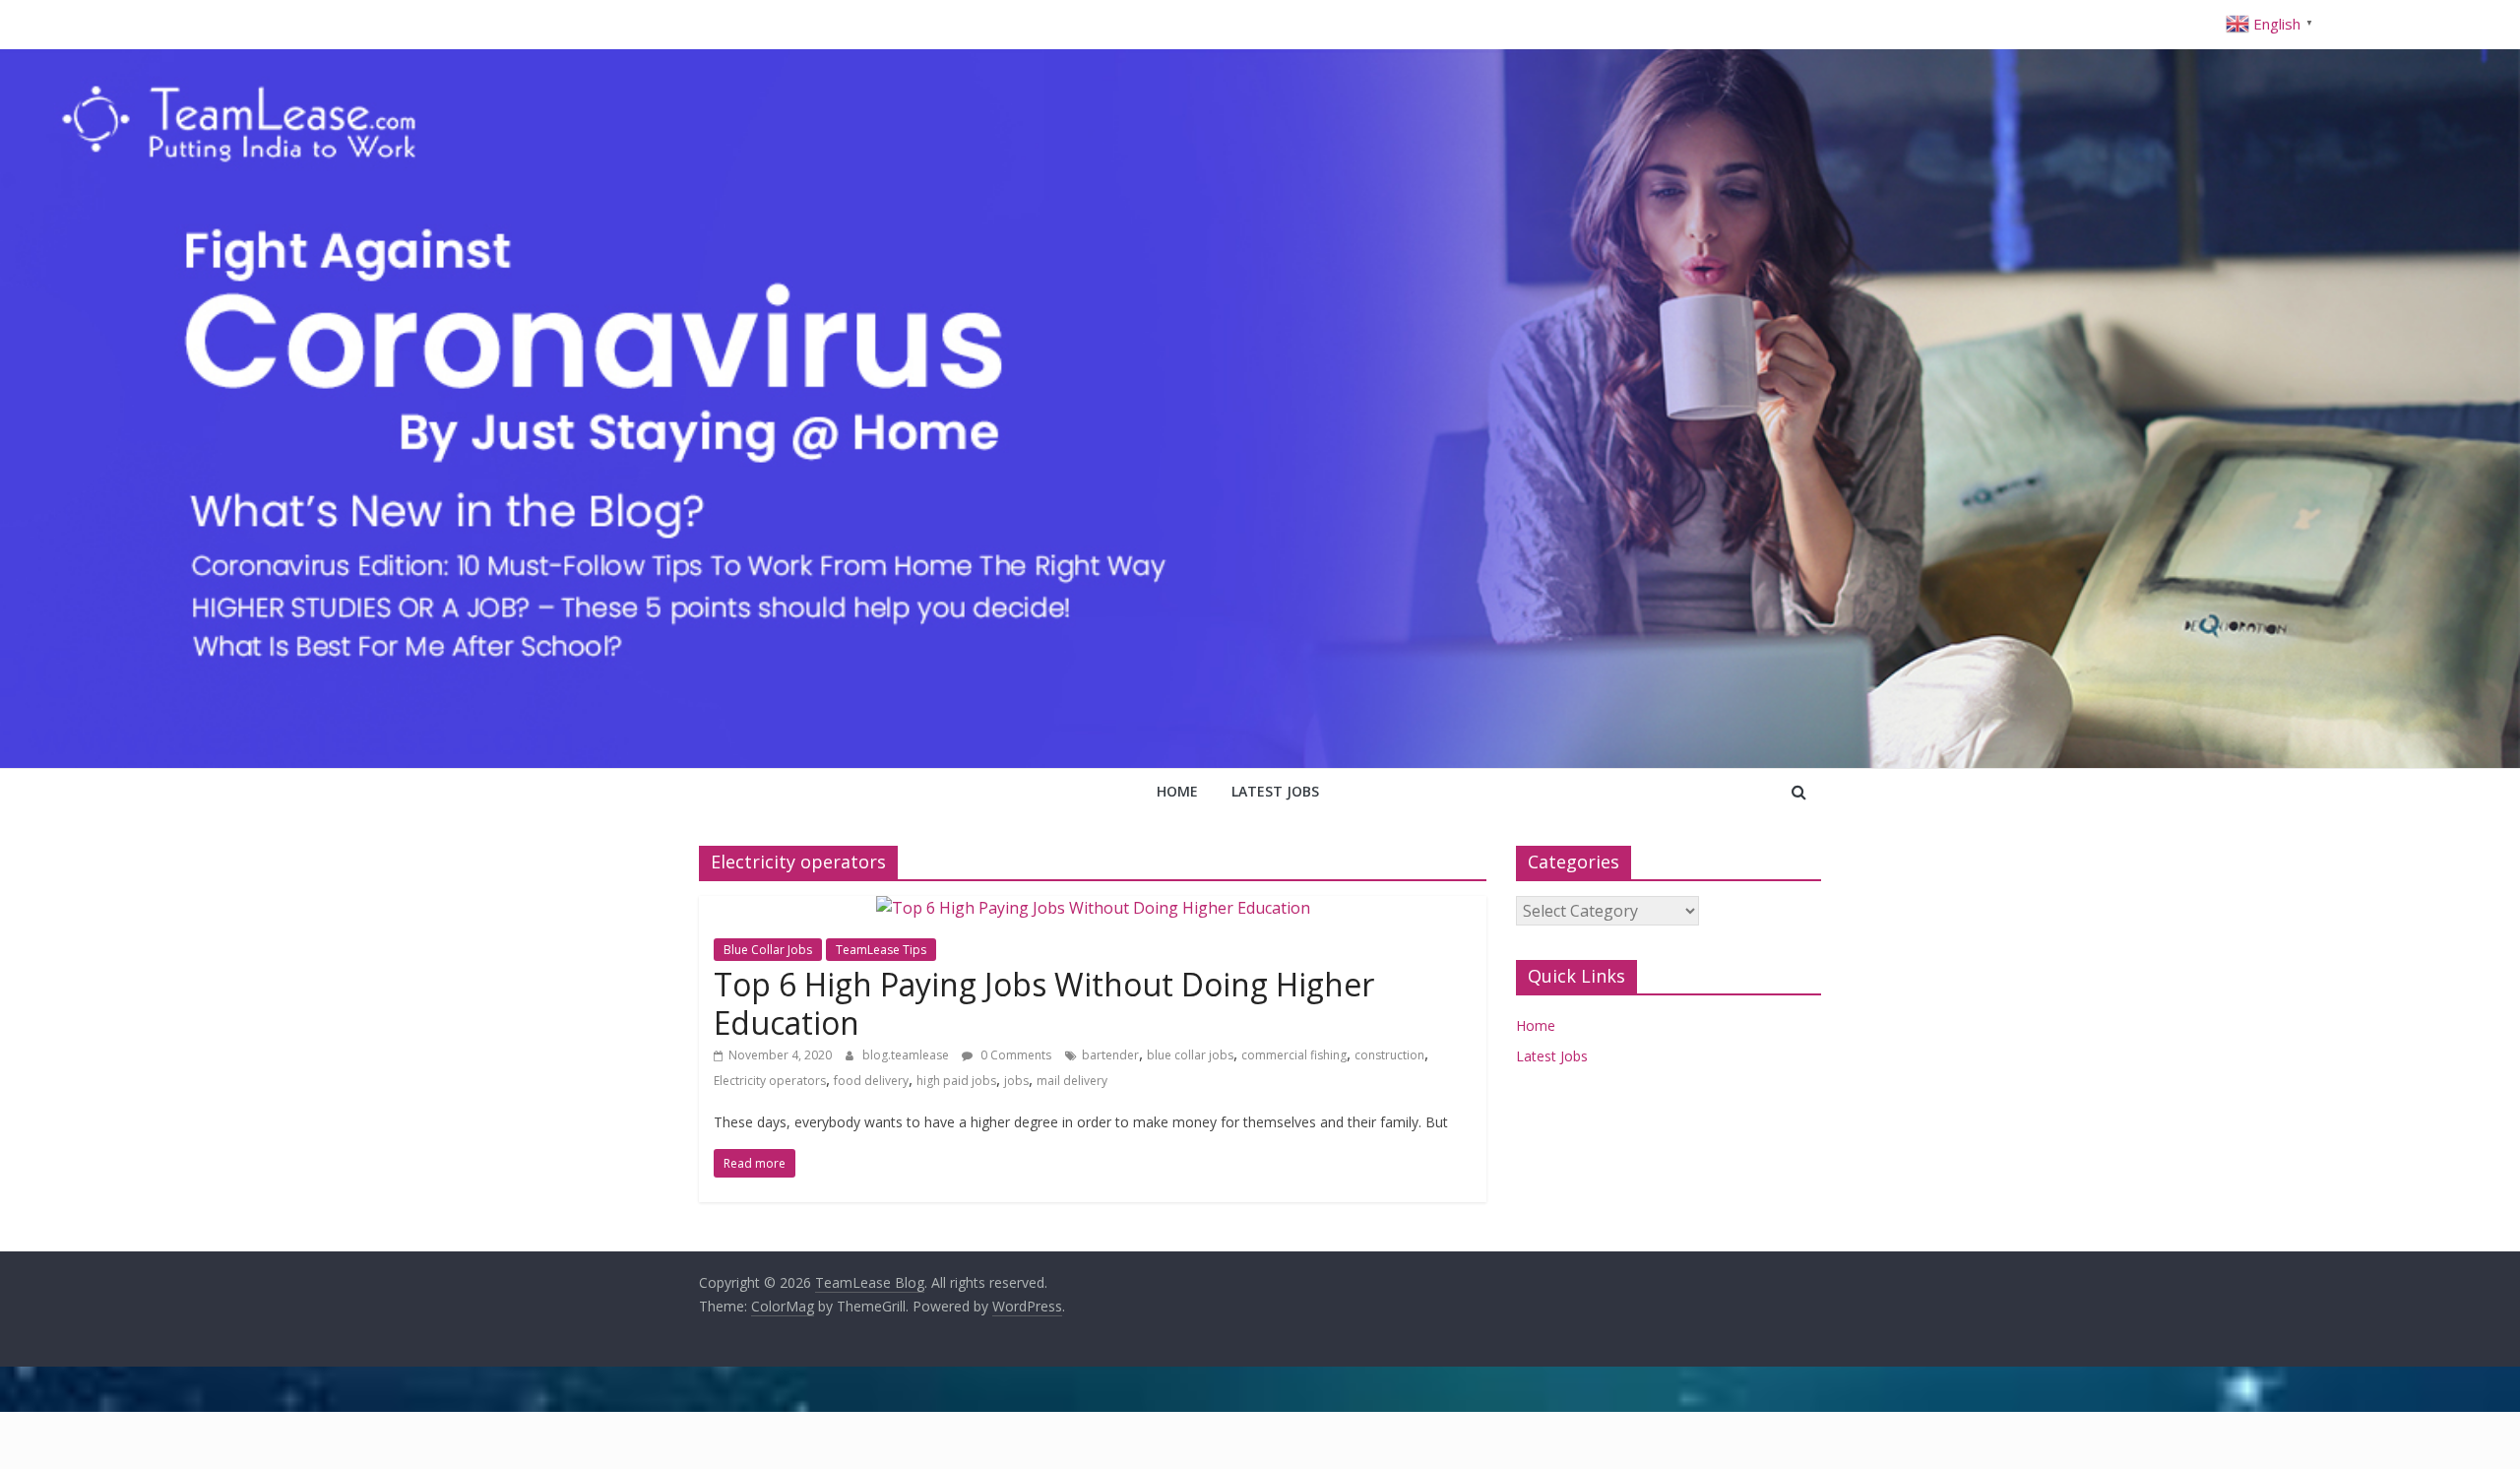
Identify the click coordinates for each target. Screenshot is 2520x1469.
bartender (1110, 1055)
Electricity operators (770, 1081)
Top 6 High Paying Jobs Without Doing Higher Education (1044, 1003)
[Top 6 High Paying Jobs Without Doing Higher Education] (1093, 908)
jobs (1016, 1081)
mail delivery (1072, 1081)
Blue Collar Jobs (768, 950)
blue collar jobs (1190, 1055)
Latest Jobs (1275, 791)
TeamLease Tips (881, 950)
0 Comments (1014, 1055)
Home (1177, 791)
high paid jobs (956, 1081)
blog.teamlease (907, 1055)
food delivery (871, 1081)
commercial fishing (1294, 1055)
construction (1389, 1055)
